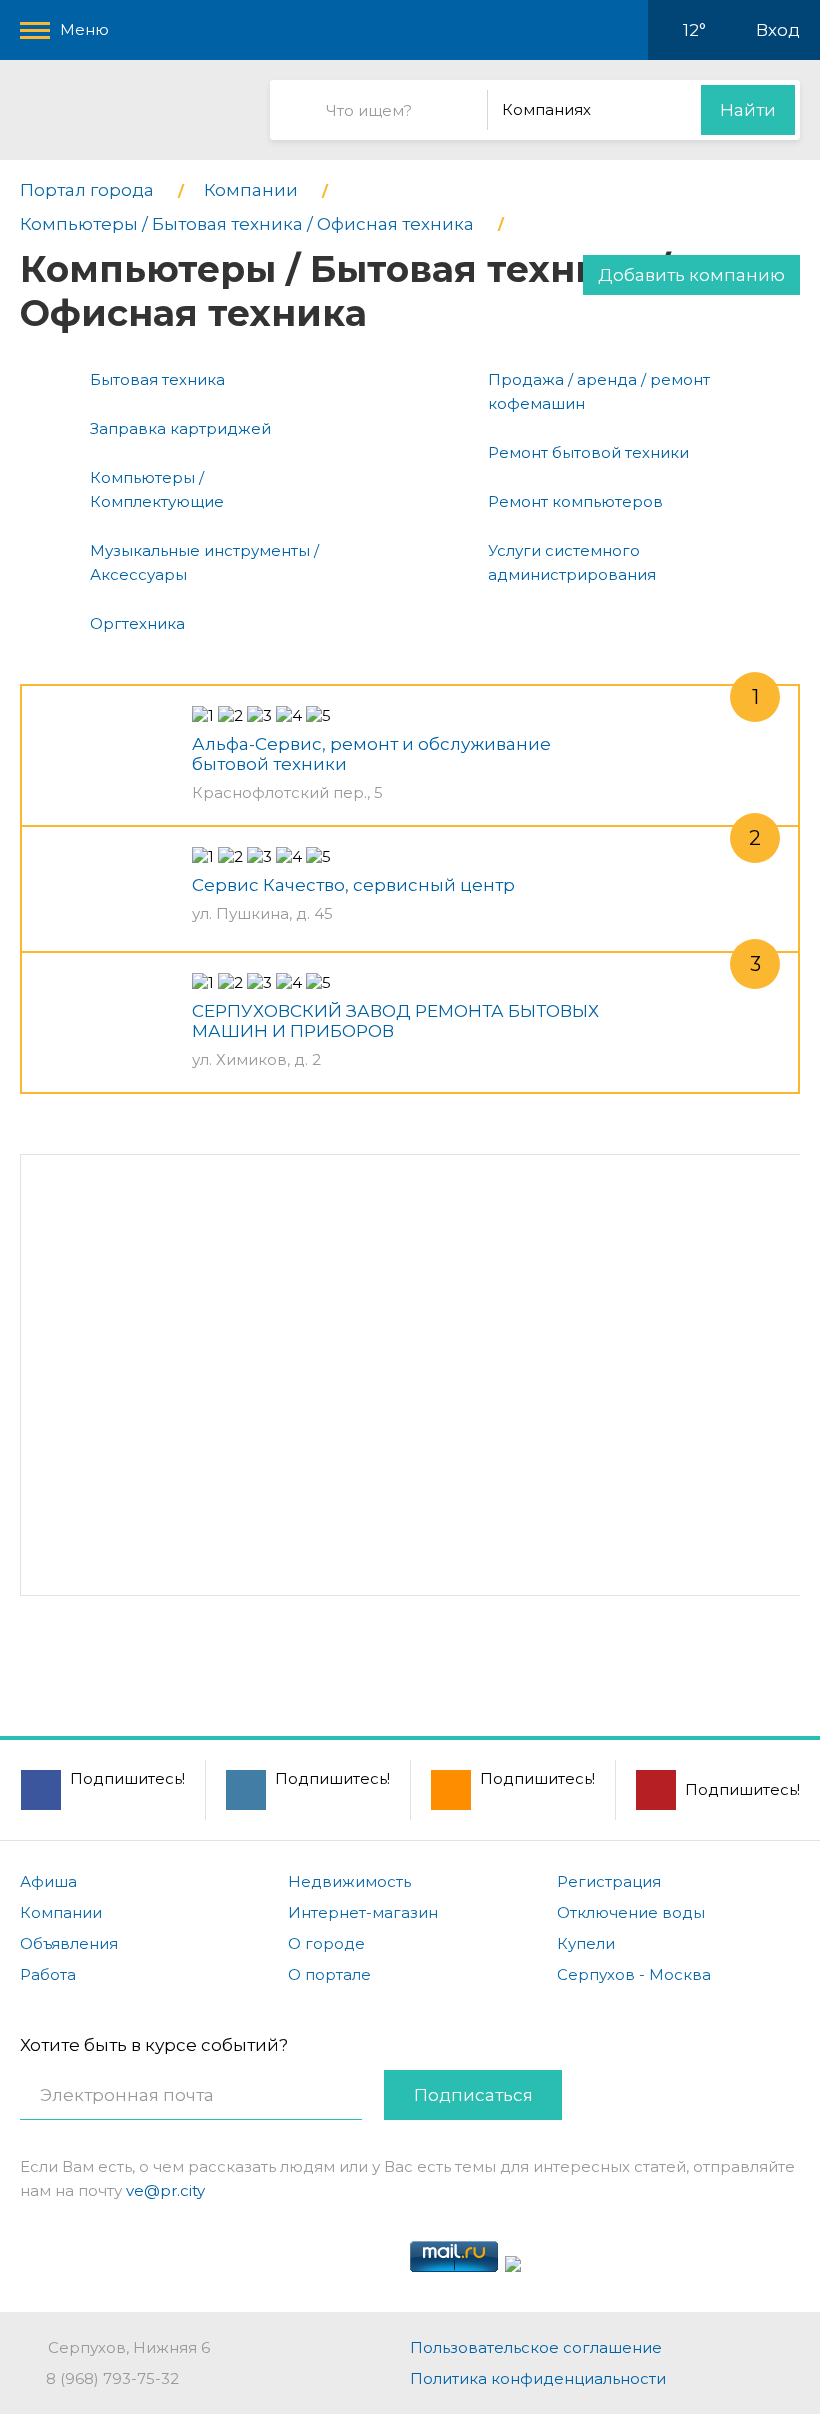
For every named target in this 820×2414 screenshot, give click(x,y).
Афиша (48, 1881)
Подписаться (473, 2095)
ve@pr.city (165, 2190)
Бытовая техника (157, 379)
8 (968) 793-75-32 (112, 2378)
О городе (326, 1943)
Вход (778, 30)
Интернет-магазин (363, 1912)
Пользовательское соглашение (536, 2347)
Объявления (69, 1943)
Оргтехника (137, 623)
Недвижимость (349, 1881)
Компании (61, 1912)
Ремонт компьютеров (575, 501)
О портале (329, 1974)
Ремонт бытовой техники (588, 452)
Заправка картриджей (180, 428)
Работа (48, 1974)
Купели (586, 1943)
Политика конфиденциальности (538, 2378)
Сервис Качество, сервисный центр (353, 885)
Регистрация (609, 1881)
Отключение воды (631, 1912)
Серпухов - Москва (634, 1974)
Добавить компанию (691, 275)
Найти (748, 110)
